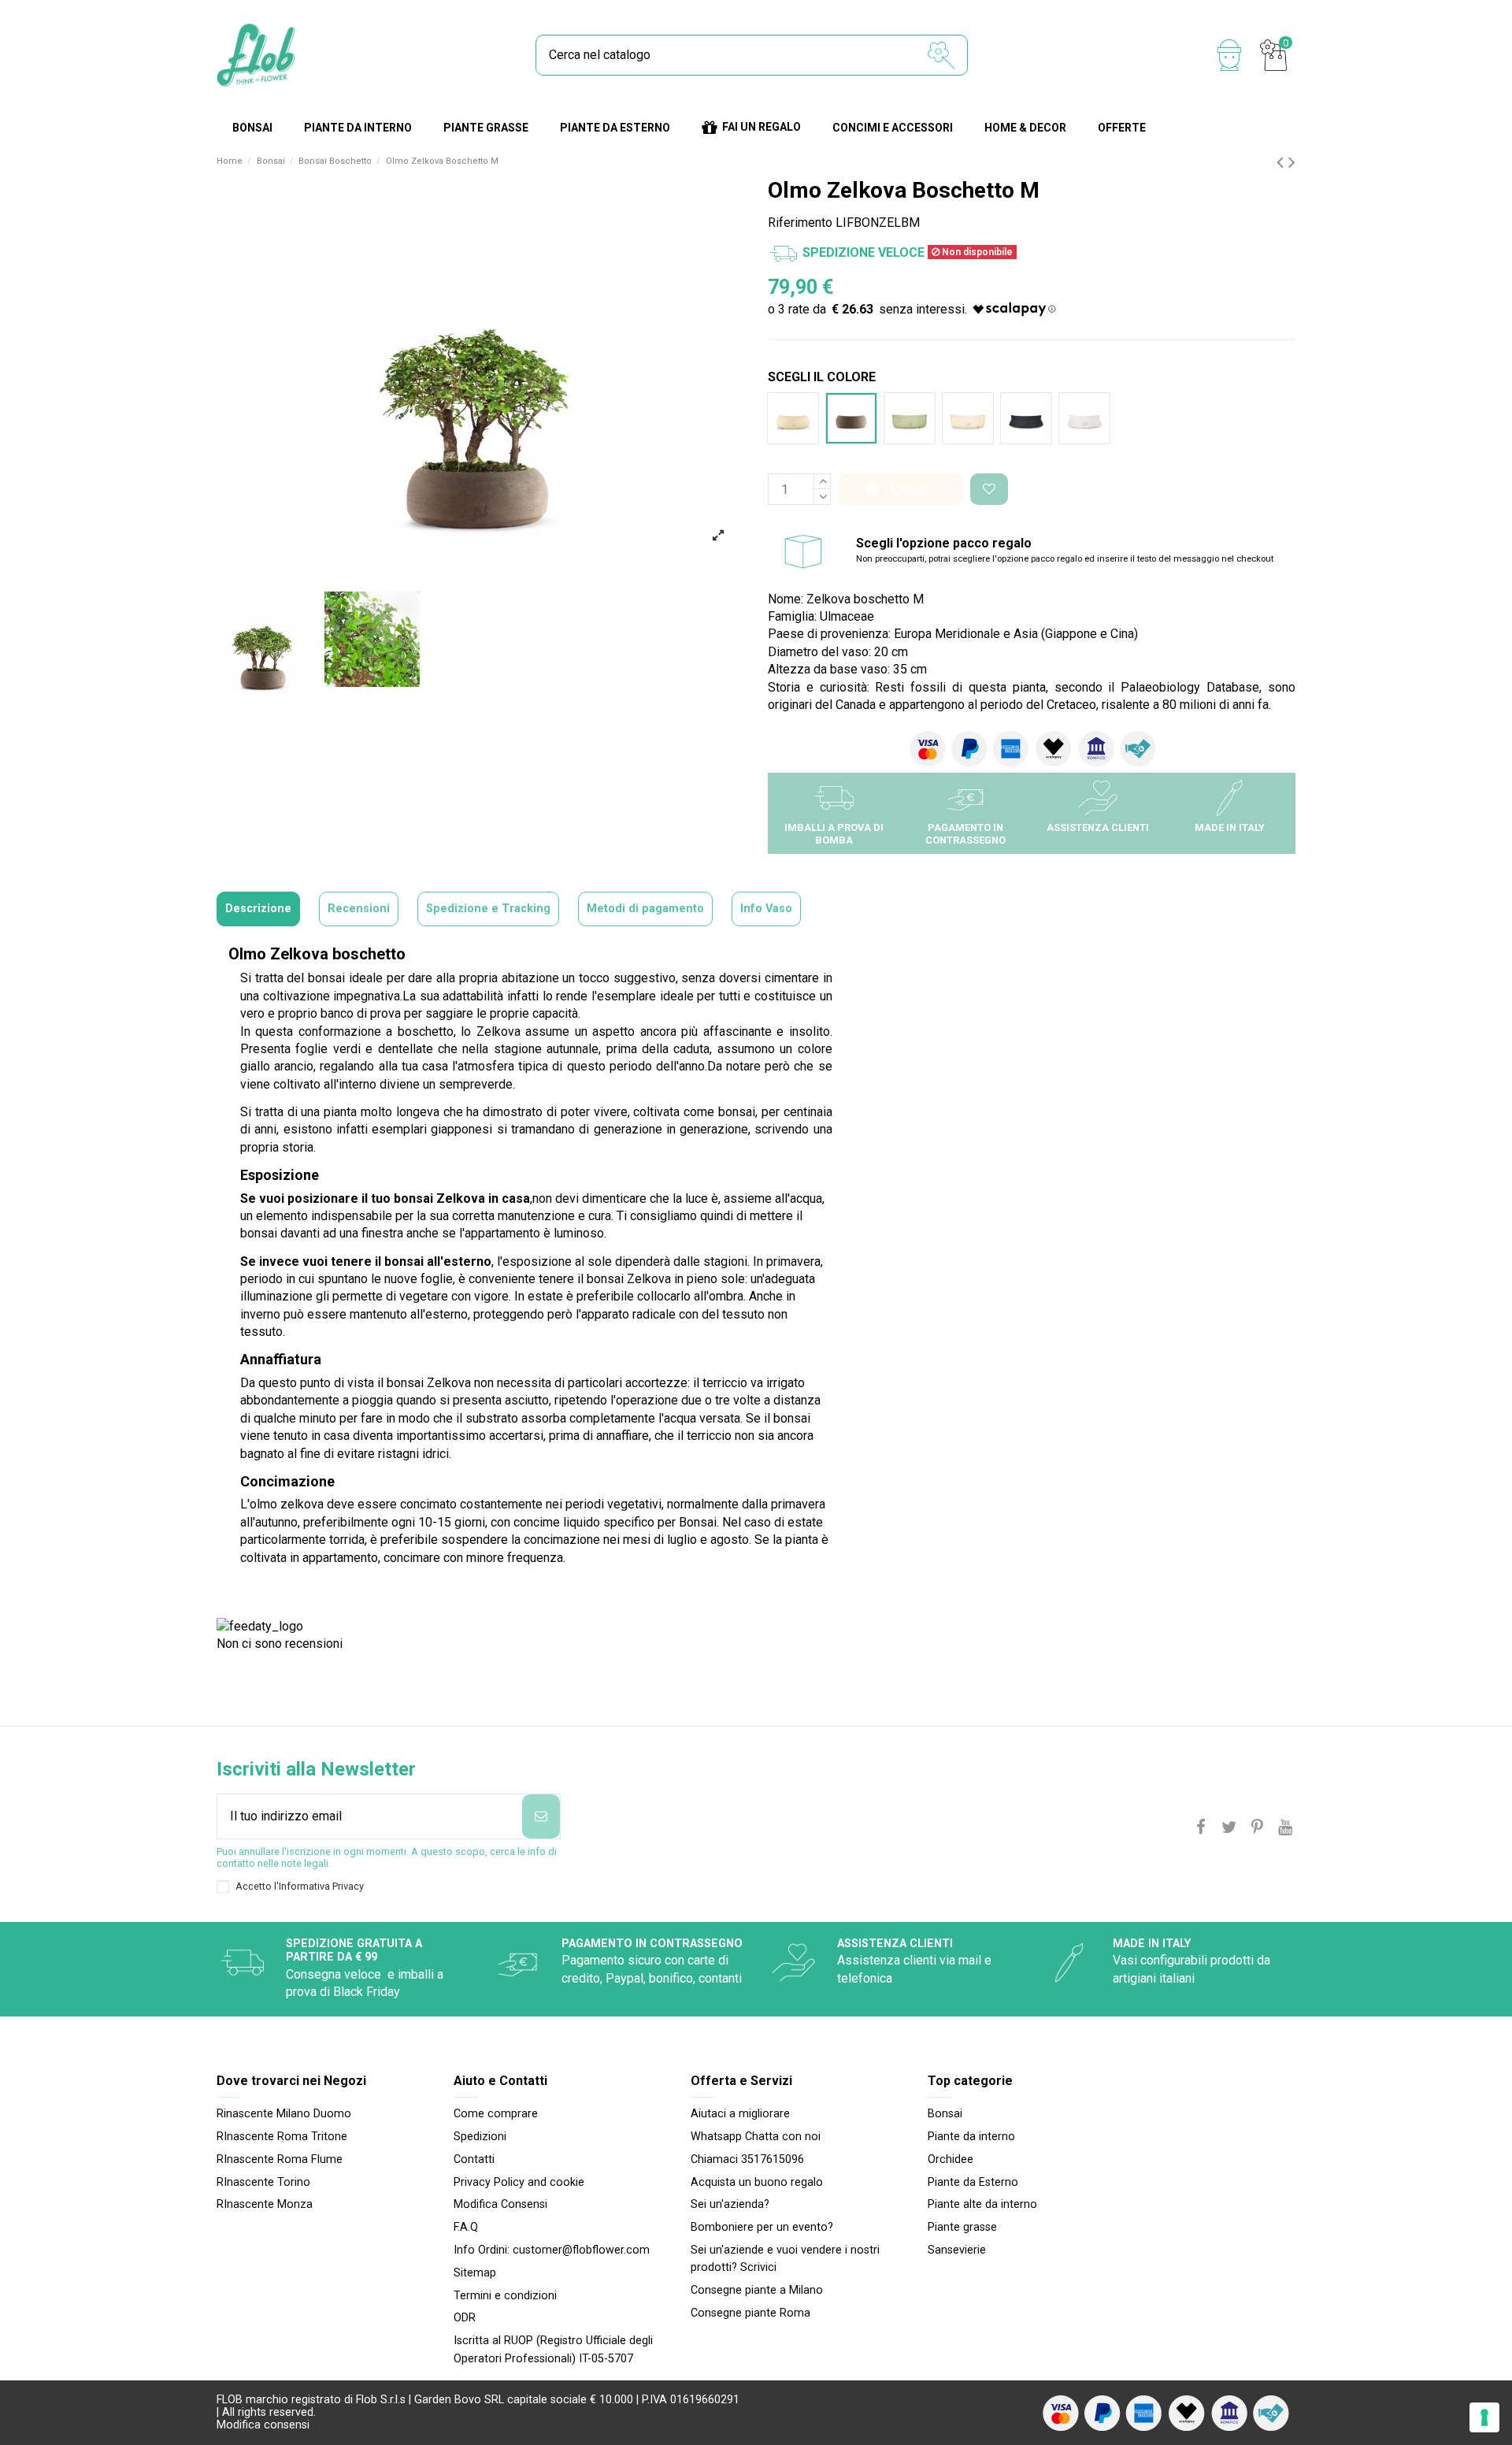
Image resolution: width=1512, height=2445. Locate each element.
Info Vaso (766, 909)
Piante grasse (962, 2227)
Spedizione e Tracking (488, 909)
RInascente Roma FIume (280, 2159)
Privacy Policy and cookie (519, 2182)
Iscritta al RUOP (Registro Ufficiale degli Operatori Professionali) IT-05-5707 (553, 2349)
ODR (465, 2318)
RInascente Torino (263, 2182)
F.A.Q (466, 2227)
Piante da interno (971, 2137)
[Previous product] (1282, 162)
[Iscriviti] (541, 1816)
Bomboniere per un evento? (762, 2227)
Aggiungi (913, 489)
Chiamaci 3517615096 (747, 2159)
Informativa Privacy (321, 1886)
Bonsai (945, 2114)
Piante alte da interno (982, 2204)
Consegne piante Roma (750, 2313)
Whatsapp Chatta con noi (756, 2137)
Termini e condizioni (505, 2296)
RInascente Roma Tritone (282, 2137)
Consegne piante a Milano (757, 2290)
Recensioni (359, 909)
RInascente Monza (265, 2204)
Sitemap (475, 2273)
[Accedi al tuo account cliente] (1229, 55)
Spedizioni (480, 2137)
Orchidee (951, 2159)
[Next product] (1292, 162)
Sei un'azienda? (730, 2204)
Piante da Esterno (973, 2182)
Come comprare (496, 2114)
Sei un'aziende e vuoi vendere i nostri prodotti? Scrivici (785, 2259)
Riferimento (800, 223)
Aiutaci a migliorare (740, 2114)
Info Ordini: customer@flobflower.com (552, 2250)
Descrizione (258, 909)
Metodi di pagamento (645, 909)
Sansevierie (957, 2250)
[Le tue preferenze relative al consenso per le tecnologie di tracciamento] (1484, 2417)
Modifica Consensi (500, 2204)
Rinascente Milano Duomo (284, 2114)
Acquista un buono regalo (757, 2182)
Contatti (474, 2159)
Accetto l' (300, 1886)
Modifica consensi (263, 2425)
